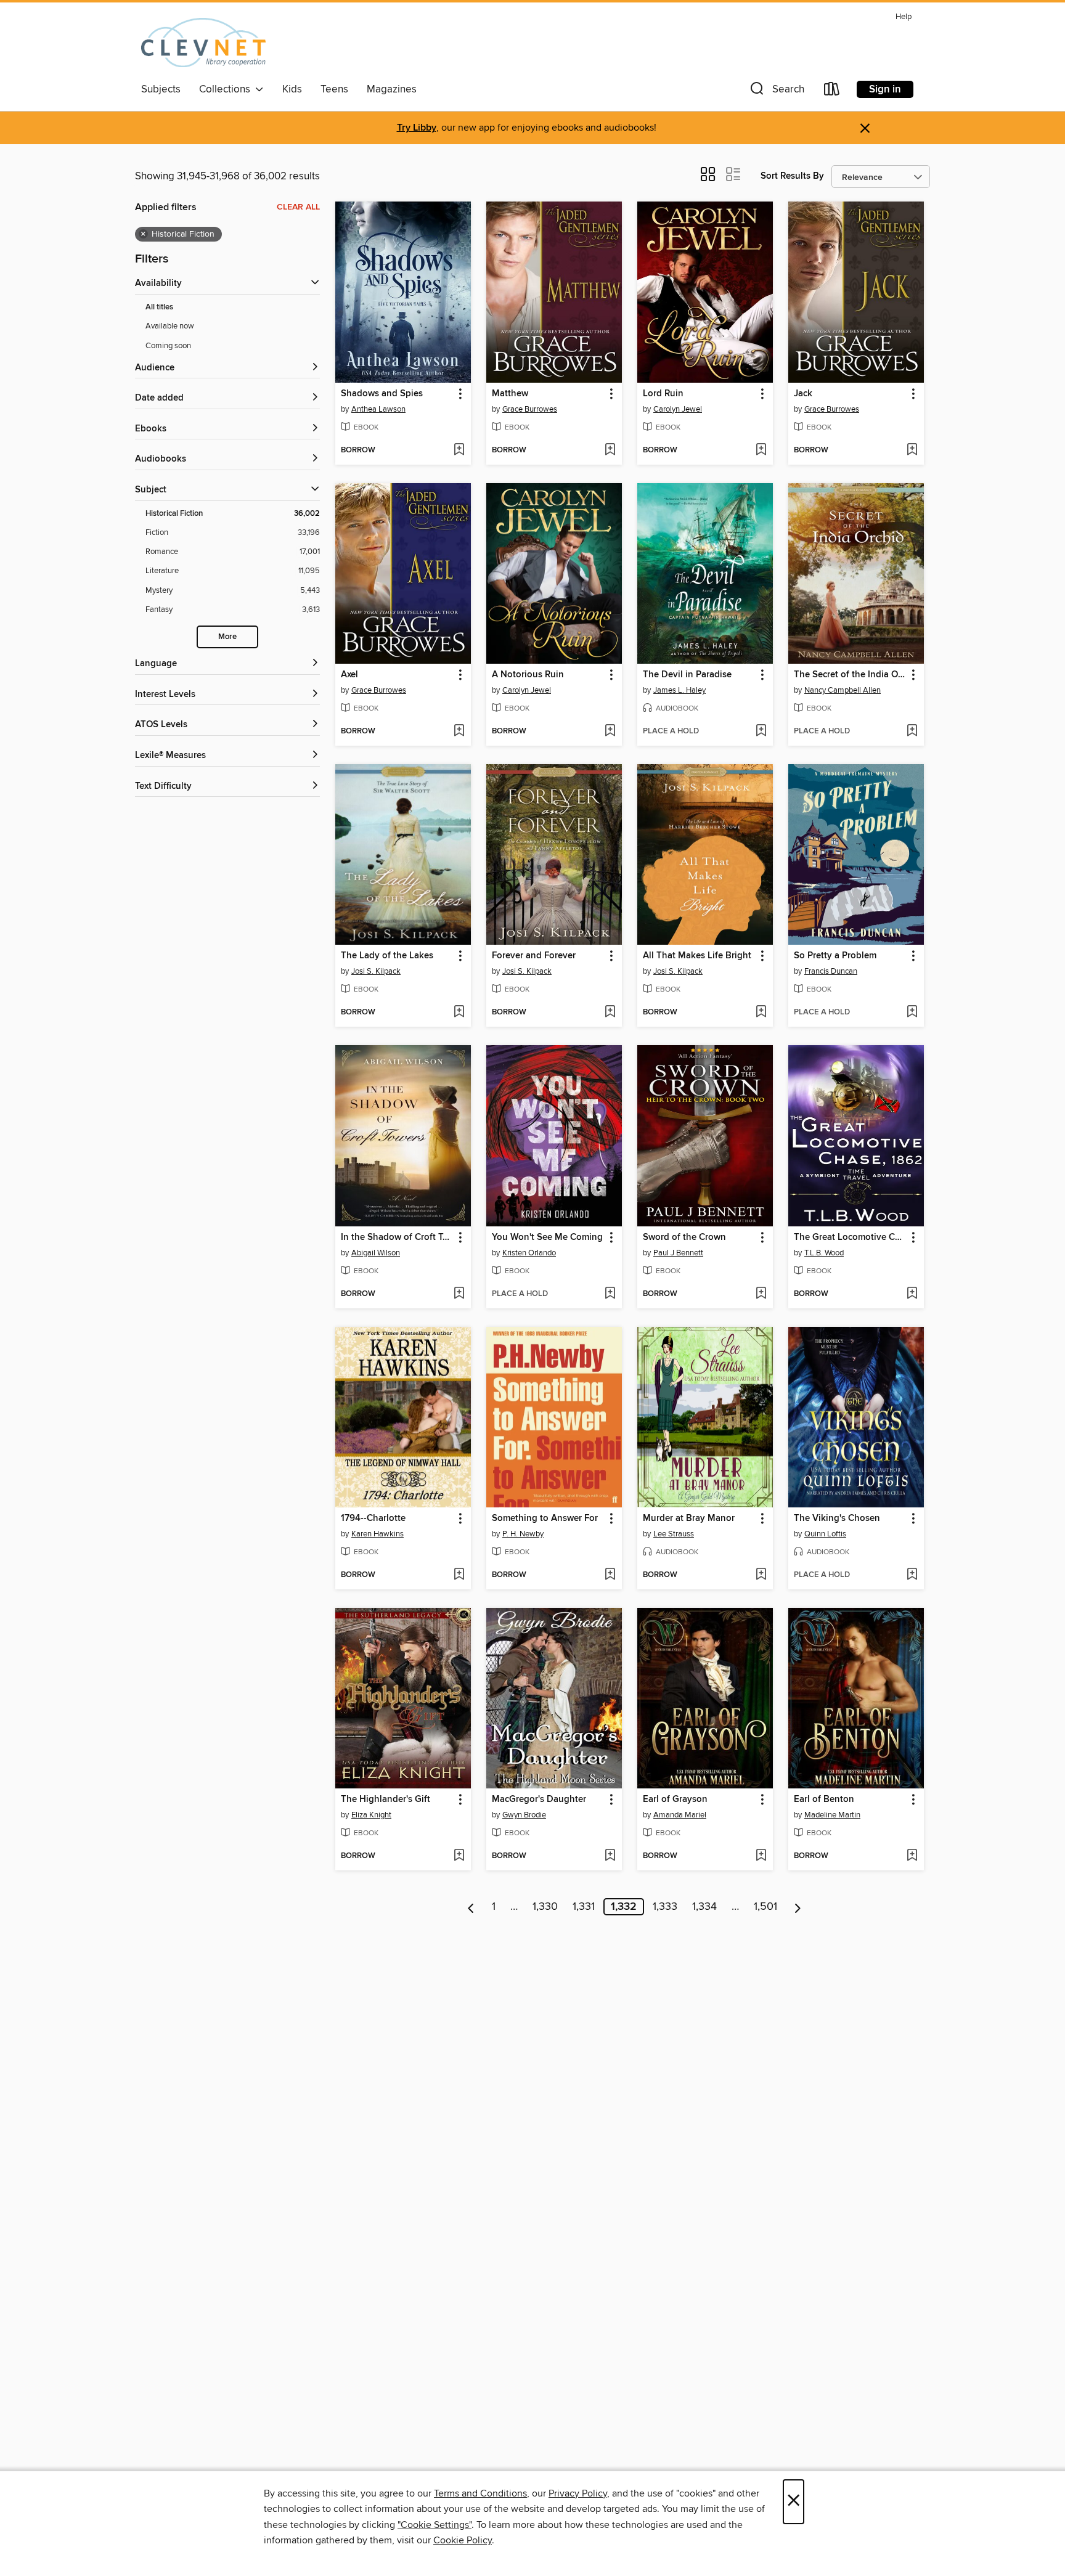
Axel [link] (349, 675)
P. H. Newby (523, 1534)
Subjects (161, 89)
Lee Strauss (674, 1534)
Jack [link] (803, 394)
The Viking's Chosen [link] (837, 1518)
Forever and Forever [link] (534, 956)
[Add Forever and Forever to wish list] (610, 1013)
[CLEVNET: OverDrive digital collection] (203, 43)
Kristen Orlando (529, 1253)
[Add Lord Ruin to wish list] (761, 450)
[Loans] (832, 92)
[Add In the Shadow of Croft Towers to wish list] (459, 1294)
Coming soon (168, 346)
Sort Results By (792, 176)
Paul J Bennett (678, 1253)
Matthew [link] (510, 394)
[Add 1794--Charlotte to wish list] (459, 1575)
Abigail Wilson (376, 1253)
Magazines (392, 89)
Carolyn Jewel (678, 409)
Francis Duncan (831, 971)
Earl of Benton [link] (824, 1800)
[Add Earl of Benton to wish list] (912, 1856)
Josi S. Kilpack (376, 971)
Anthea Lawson (378, 409)
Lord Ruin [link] (663, 394)
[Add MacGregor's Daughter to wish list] (610, 1856)
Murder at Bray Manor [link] (689, 1518)
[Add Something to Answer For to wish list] (610, 1575)
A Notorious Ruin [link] (528, 675)
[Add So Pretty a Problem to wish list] (912, 1013)
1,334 (704, 1907)
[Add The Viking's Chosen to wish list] (912, 1575)
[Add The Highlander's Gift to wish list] (459, 1856)
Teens (334, 89)
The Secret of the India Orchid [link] (850, 675)
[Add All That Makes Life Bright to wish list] (761, 1013)
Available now (170, 326)
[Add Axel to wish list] (459, 732)
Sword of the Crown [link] (684, 1237)
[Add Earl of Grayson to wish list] (761, 1856)
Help (904, 17)
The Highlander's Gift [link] (386, 1800)
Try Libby (417, 128)
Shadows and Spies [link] (382, 394)
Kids (292, 89)
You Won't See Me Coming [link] (547, 1237)
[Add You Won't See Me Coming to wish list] (610, 1294)
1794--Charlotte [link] (373, 1518)
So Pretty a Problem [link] (835, 956)
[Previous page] (471, 1907)
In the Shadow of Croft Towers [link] (397, 1237)
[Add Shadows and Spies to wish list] (459, 450)
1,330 (545, 1907)
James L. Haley (679, 690)
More (227, 637)
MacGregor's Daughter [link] (539, 1800)
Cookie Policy (463, 2540)
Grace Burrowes (530, 409)
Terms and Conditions (480, 2493)
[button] (776, 92)
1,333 (665, 1907)
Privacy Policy (578, 2493)
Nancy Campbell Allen (843, 690)
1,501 (765, 1907)
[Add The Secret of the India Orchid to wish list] (912, 732)
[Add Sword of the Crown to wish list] (761, 1294)
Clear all (298, 207)
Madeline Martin (832, 1815)
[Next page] (798, 1907)
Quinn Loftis (825, 1534)
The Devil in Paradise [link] (687, 675)
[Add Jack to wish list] (912, 450)
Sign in (885, 89)
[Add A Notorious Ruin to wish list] (610, 732)
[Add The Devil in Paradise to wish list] (761, 732)
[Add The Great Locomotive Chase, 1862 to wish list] (912, 1294)
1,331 (584, 1907)
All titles (159, 307)
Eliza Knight (371, 1815)
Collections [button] (227, 89)
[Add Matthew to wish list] (610, 450)
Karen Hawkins (377, 1534)
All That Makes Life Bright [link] (697, 956)
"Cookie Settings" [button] (435, 2525)
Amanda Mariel (680, 1815)
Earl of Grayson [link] (675, 1800)
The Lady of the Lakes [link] (387, 956)
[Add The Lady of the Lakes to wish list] (459, 1013)
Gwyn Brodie (524, 1815)
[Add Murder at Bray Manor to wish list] (761, 1575)
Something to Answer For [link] (545, 1518)
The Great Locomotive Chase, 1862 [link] (850, 1237)
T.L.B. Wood (824, 1253)
